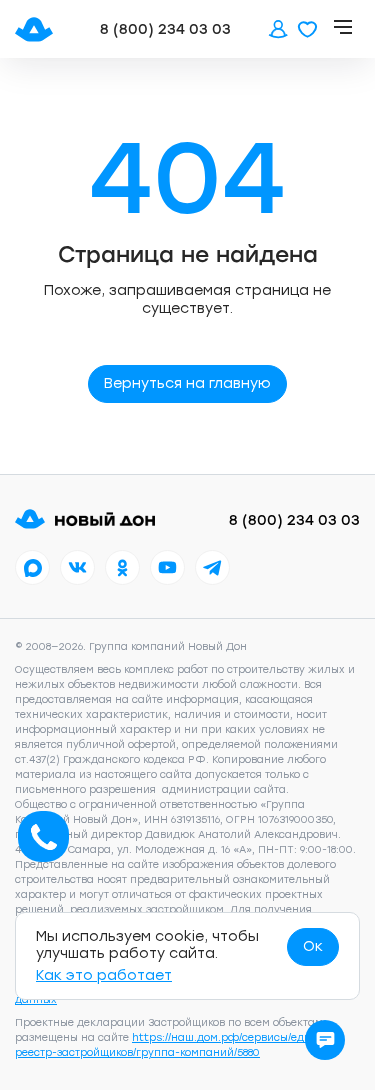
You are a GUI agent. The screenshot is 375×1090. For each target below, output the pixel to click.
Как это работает (104, 975)
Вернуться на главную (187, 383)
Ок (313, 946)
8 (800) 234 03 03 (165, 29)
